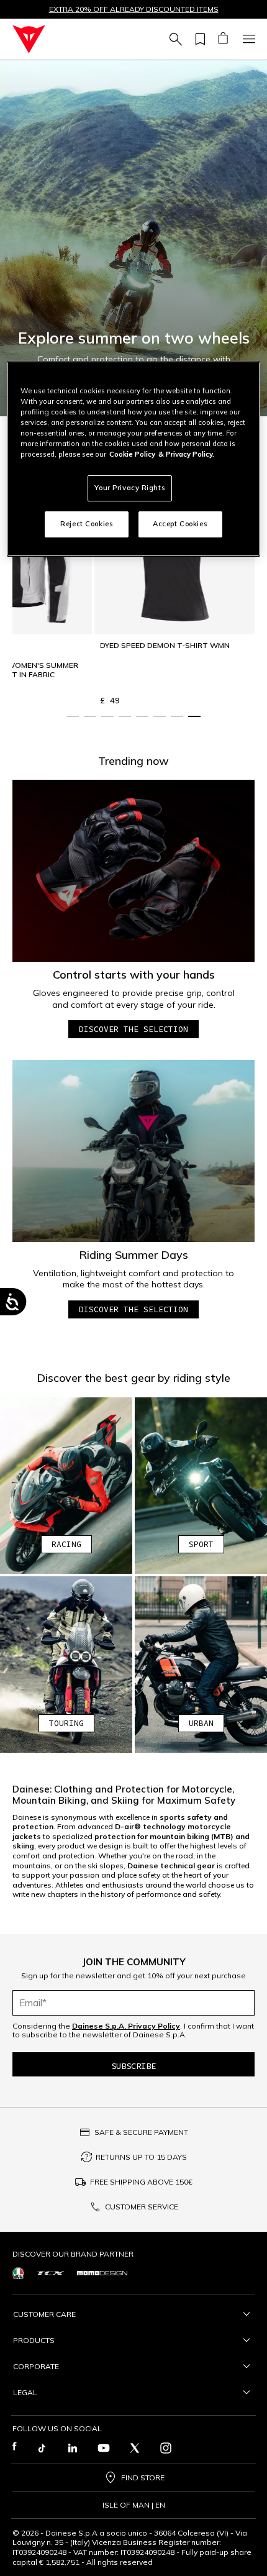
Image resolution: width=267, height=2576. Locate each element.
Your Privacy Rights (130, 488)
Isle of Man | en (134, 2505)
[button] (133, 238)
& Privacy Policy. (186, 454)
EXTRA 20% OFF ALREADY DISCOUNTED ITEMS (134, 9)
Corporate (36, 2366)
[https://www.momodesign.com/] (102, 2273)
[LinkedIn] (73, 2448)
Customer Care (44, 2314)
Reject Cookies (87, 524)
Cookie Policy (132, 454)
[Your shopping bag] (223, 39)
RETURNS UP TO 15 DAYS (141, 2157)
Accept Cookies (180, 524)
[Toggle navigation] (247, 39)
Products (34, 2340)
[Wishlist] (198, 39)
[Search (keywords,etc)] (174, 39)
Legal (25, 2392)
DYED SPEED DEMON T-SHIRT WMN (165, 645)
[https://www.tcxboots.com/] (51, 2273)
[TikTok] (42, 2448)
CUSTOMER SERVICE (142, 2207)
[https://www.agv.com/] (18, 2273)
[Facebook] (15, 2448)
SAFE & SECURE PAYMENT (141, 2132)
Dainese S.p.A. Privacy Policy (126, 2026)
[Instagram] (166, 2448)
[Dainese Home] (29, 39)
